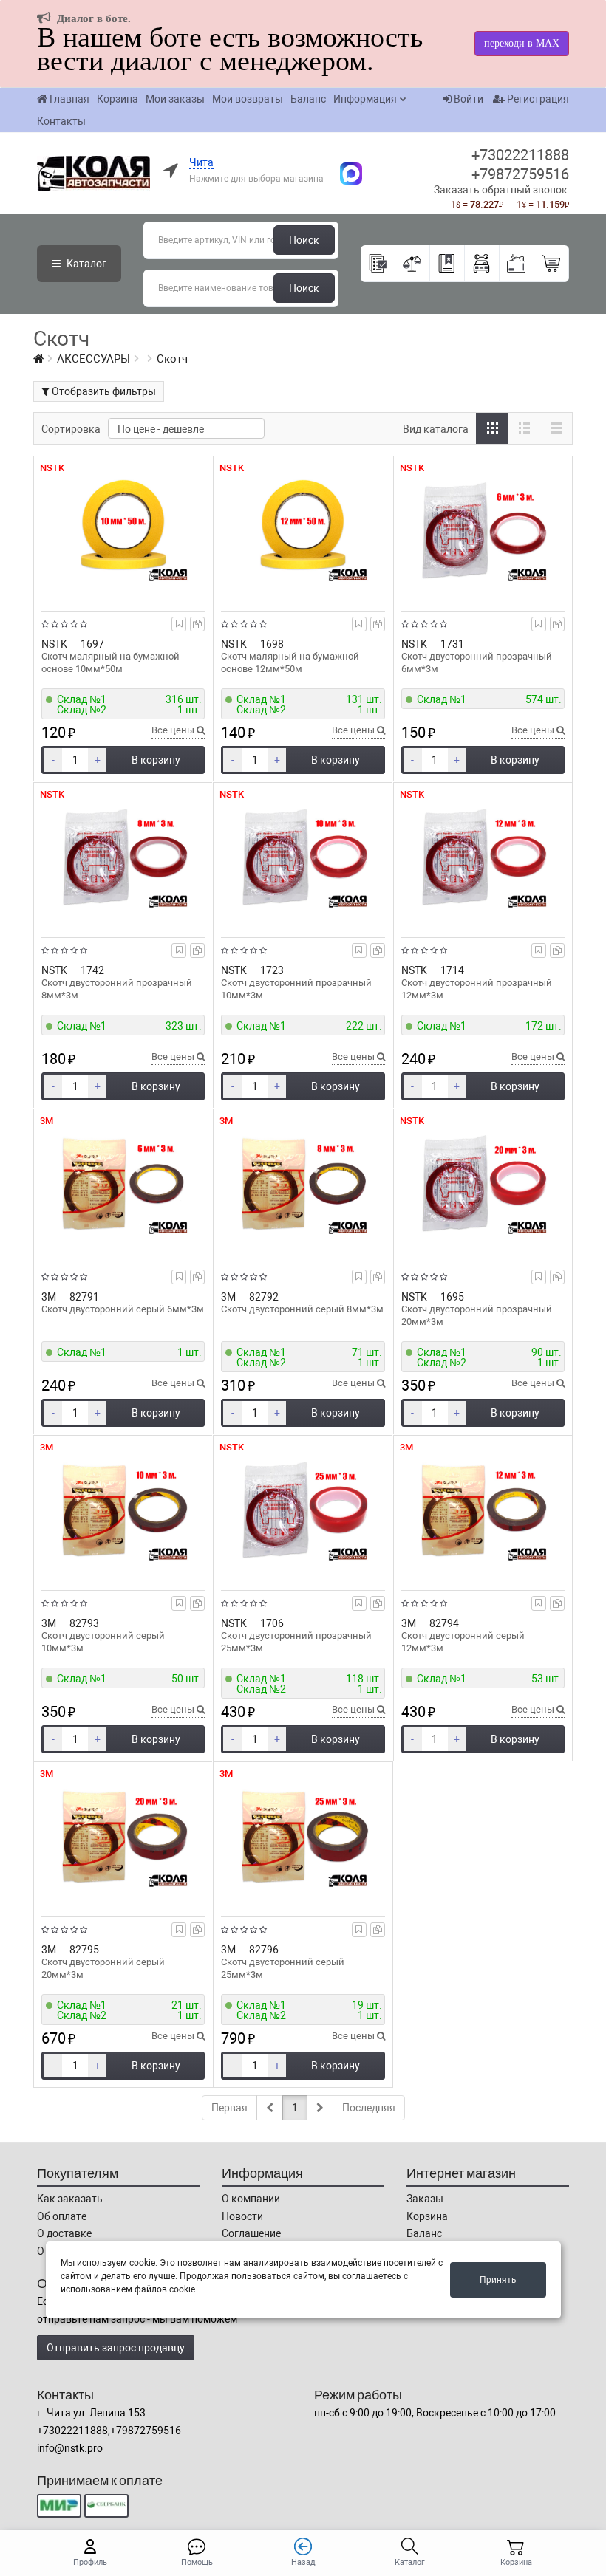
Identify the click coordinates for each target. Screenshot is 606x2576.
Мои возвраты (248, 99)
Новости (242, 2216)
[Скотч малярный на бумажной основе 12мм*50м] (303, 530)
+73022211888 (520, 155)
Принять (498, 2280)
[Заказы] (378, 264)
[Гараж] (482, 264)
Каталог (85, 264)
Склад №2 (82, 710)
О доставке (64, 2233)
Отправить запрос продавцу (116, 2348)
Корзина (118, 99)
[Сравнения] (413, 264)
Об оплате (62, 2216)
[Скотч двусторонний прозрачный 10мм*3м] (303, 857)
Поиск (304, 240)
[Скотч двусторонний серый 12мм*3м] (483, 1510)
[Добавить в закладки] (179, 624)
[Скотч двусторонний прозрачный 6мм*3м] (483, 530)
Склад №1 (82, 699)
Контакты (61, 121)
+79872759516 (520, 174)
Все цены (174, 730)
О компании (251, 2199)
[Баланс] (517, 264)
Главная (69, 99)
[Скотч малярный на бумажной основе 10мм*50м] (123, 530)
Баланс (308, 99)
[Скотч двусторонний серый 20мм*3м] (123, 1836)
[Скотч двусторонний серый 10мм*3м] (123, 1510)
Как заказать (70, 2199)
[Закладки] (447, 264)
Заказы (425, 2199)
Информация (365, 99)
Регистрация (537, 99)
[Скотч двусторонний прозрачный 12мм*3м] (483, 857)
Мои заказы (175, 99)
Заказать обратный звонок (501, 190)
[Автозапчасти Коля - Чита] (344, 172)
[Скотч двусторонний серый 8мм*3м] (303, 1183)
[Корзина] (552, 264)
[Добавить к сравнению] (197, 624)
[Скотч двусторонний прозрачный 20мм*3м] (483, 1183)
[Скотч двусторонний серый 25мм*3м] (303, 1836)
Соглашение (251, 2233)
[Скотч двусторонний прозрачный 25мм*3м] (303, 1510)
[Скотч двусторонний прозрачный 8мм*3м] (123, 857)
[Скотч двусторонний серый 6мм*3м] (123, 1183)
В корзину (156, 760)
